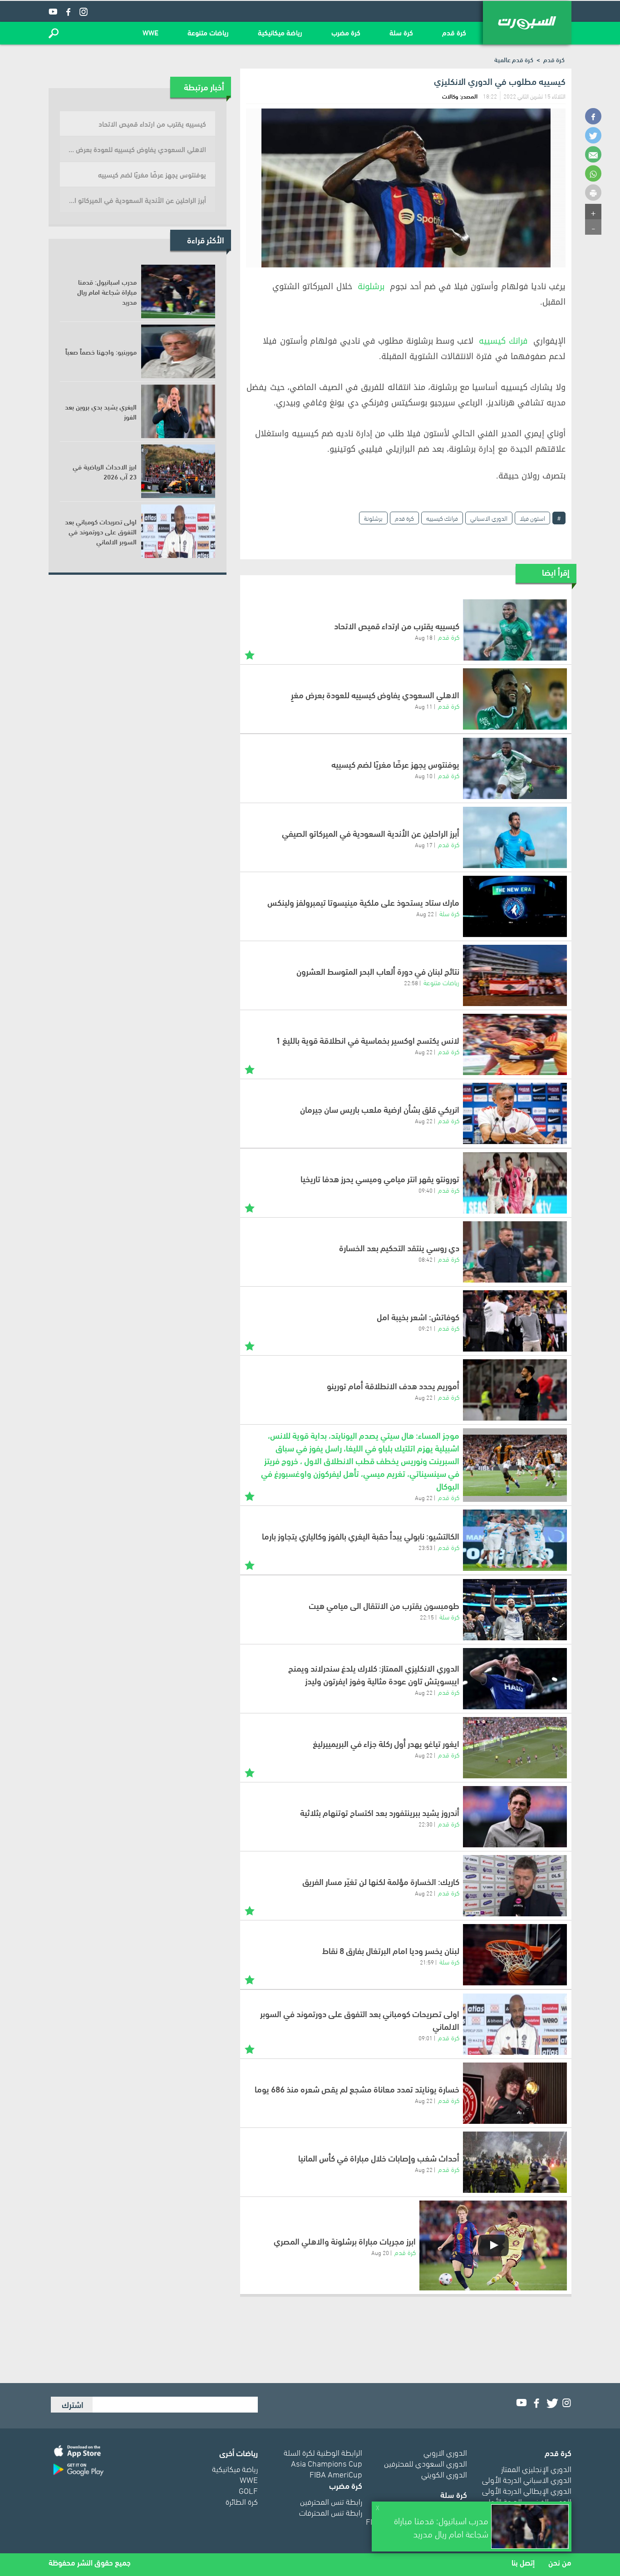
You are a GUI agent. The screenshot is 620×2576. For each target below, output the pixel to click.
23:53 (426, 1547)
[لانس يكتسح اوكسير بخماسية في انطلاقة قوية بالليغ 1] (515, 1044)
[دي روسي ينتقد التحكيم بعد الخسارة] (515, 1252)
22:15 (427, 1617)
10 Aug (424, 775)
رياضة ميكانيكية (280, 32)
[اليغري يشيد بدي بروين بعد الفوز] (178, 411)
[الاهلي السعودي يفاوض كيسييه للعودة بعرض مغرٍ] (515, 699)
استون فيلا (532, 518)
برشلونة (371, 286)
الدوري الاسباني (489, 518)
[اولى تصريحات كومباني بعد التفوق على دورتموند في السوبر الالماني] (515, 2024)
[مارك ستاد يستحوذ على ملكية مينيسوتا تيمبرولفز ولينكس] (515, 906)
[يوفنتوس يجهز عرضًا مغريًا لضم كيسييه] (515, 768)
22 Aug (425, 913)
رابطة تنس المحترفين (331, 2501)
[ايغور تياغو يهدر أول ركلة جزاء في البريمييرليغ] (515, 1748)
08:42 (426, 1259)
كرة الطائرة (242, 2501)
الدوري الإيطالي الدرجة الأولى (527, 2490)
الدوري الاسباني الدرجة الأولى (527, 2479)
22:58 (411, 982)
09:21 (426, 1328)
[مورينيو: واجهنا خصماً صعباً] (178, 351)
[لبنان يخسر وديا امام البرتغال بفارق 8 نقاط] (515, 1955)
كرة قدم (454, 32)
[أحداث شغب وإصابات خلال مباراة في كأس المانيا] (515, 2162)
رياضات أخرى (239, 2452)
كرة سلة (401, 32)
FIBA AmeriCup (336, 2474)
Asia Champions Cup (327, 2463)
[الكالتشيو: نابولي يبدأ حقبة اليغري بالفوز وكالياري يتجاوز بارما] (515, 1540)
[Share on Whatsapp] (593, 173)
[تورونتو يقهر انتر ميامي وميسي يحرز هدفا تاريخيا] (515, 1183)
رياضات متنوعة (208, 32)
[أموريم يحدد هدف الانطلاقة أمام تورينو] (515, 1390)
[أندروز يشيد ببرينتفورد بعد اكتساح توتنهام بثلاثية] (515, 1817)
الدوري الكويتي (444, 2474)
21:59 (427, 1962)
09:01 (426, 2038)
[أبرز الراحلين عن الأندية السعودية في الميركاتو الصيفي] (515, 837)
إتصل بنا (523, 2562)
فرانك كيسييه (503, 341)
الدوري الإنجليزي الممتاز (536, 2468)
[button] (54, 33)
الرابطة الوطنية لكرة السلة (323, 2452)
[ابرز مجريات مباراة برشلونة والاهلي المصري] (493, 2245)
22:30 (426, 1824)
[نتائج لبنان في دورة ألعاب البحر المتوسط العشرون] (515, 975)
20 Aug (380, 2252)
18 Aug (424, 637)
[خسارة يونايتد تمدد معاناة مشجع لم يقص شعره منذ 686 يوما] (515, 2093)
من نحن (560, 2562)
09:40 (426, 1190)
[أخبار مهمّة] (250, 654)
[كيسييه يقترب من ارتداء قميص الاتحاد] (515, 630)
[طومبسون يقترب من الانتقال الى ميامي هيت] (515, 1610)
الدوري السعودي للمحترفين (426, 2463)
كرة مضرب (346, 32)
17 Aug (424, 844)
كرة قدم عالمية (514, 59)
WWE (150, 32)
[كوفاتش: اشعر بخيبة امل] (515, 1321)
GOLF (248, 2490)
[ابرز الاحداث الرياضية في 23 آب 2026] (178, 471)
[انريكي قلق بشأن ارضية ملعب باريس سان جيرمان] (515, 1113)
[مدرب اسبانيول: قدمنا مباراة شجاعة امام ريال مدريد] (178, 291)
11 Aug (424, 706)
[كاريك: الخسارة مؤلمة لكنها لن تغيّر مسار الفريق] (515, 1886)
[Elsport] (527, 23)
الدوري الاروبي (445, 2452)
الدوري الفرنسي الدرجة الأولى (527, 2501)
